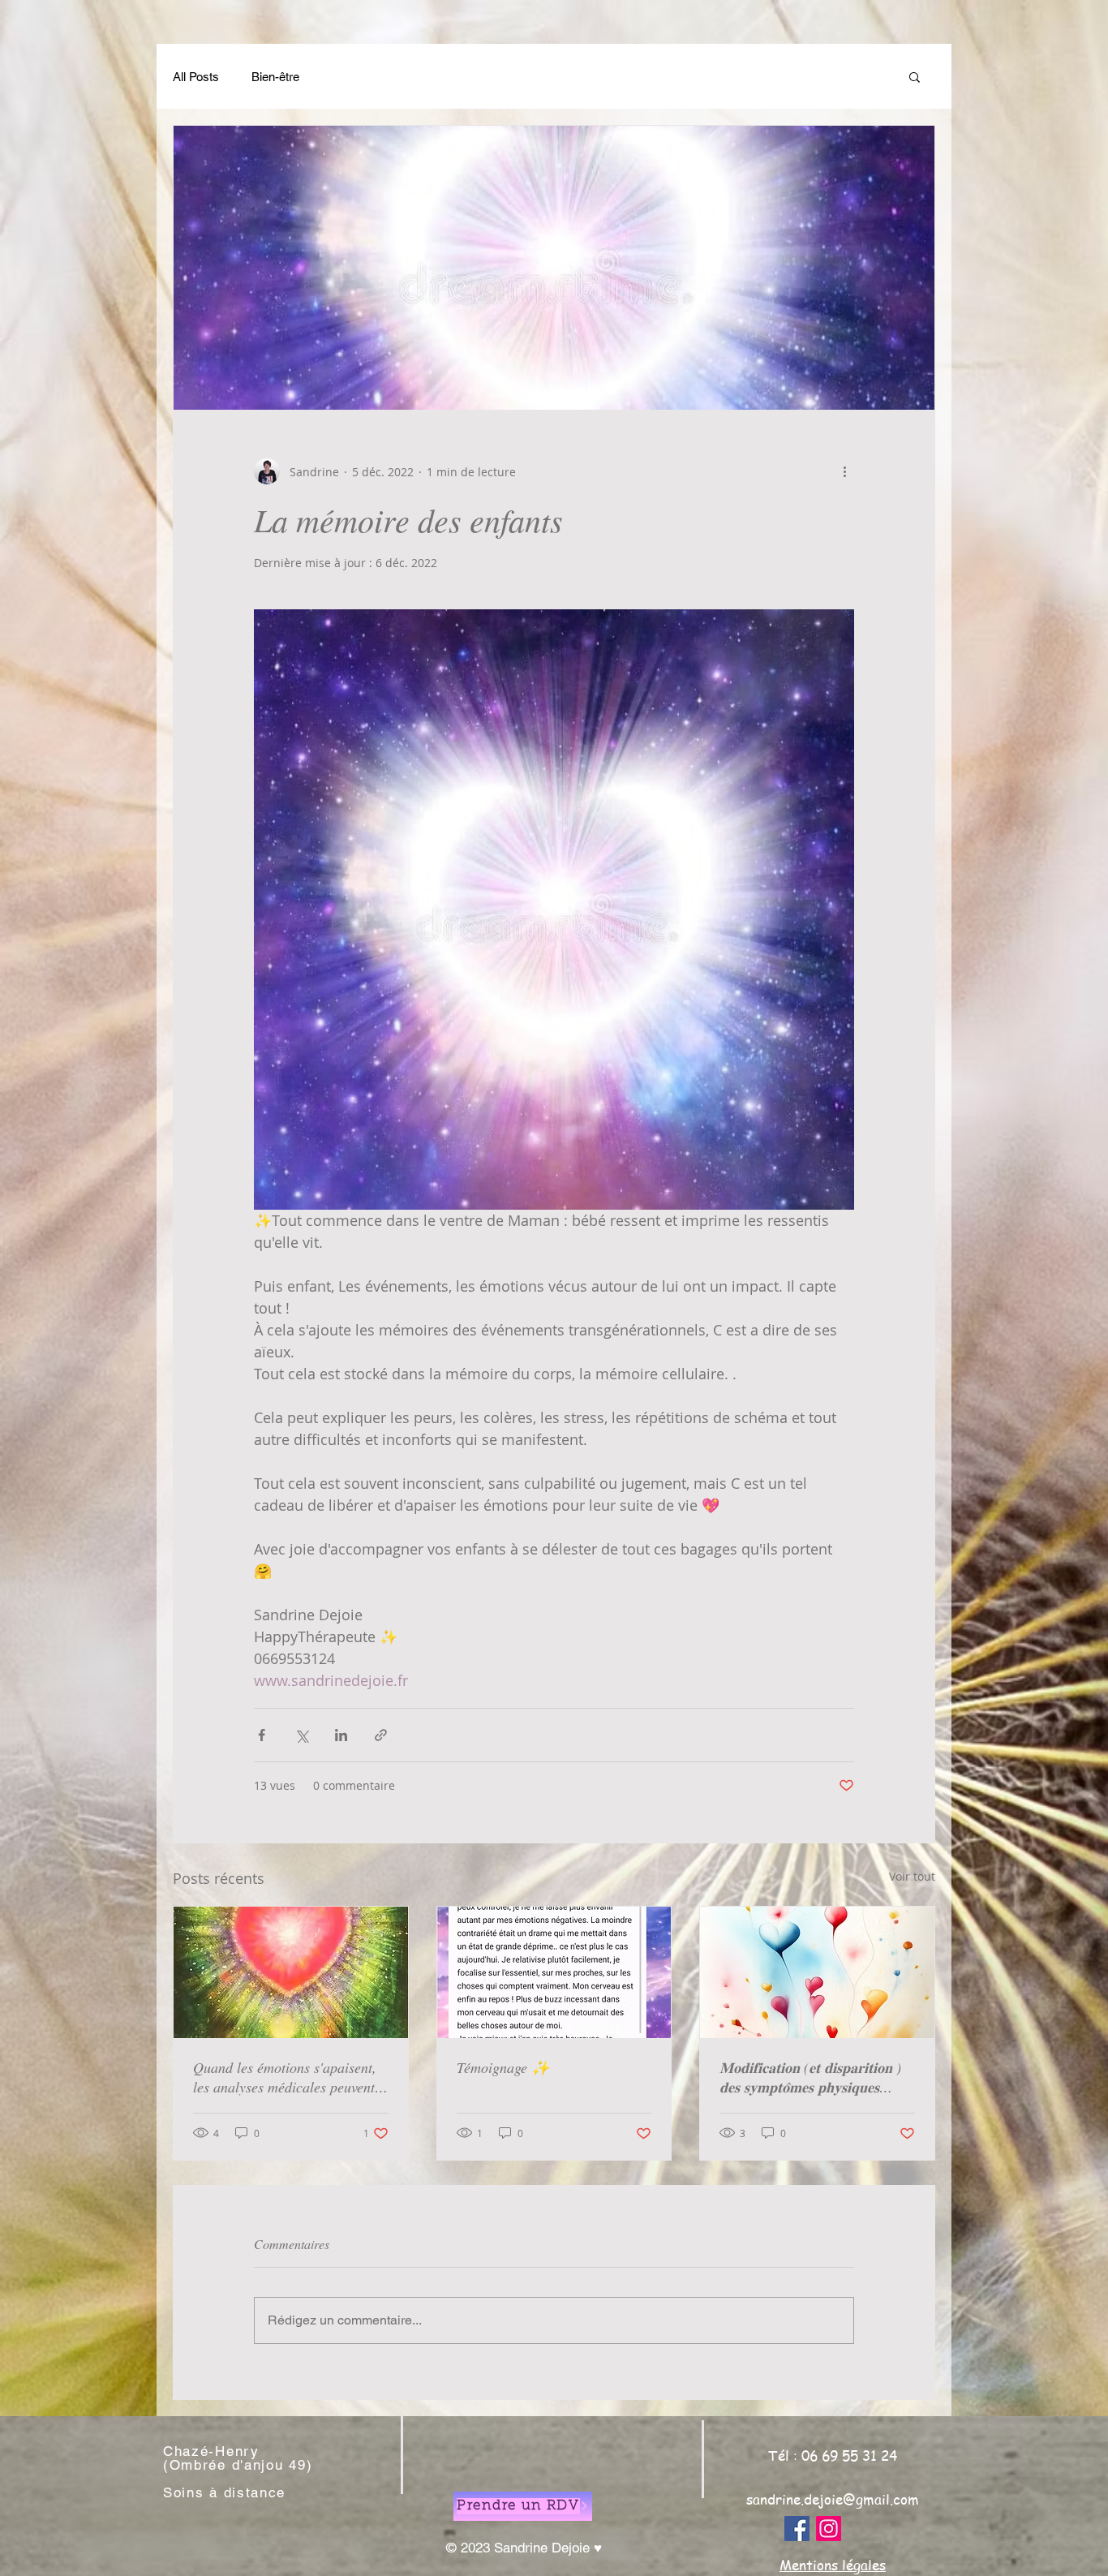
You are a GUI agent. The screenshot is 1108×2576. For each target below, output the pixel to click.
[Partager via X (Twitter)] (301, 1735)
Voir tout (912, 1876)
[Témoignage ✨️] (554, 1972)
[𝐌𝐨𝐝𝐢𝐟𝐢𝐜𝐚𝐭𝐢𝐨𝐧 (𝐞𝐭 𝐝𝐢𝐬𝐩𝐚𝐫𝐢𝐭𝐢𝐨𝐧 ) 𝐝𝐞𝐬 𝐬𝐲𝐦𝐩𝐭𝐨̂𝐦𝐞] (817, 1972)
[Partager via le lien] (381, 1735)
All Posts (196, 77)
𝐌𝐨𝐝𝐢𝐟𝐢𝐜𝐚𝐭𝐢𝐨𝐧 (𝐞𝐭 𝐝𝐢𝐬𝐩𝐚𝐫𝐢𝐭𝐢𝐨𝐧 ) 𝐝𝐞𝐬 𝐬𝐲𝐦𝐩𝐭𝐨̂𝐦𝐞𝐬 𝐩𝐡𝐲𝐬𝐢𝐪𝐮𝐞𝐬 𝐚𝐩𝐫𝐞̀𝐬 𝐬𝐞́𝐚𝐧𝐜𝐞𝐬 (810, 2077)
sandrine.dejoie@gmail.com (833, 2499)
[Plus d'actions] (844, 471)
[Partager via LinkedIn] (341, 1735)
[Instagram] (829, 2529)
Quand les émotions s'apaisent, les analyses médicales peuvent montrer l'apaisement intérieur (285, 2077)
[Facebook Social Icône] (797, 2529)
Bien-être (275, 77)
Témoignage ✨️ (503, 2067)
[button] (915, 76)
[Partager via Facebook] (262, 1735)
